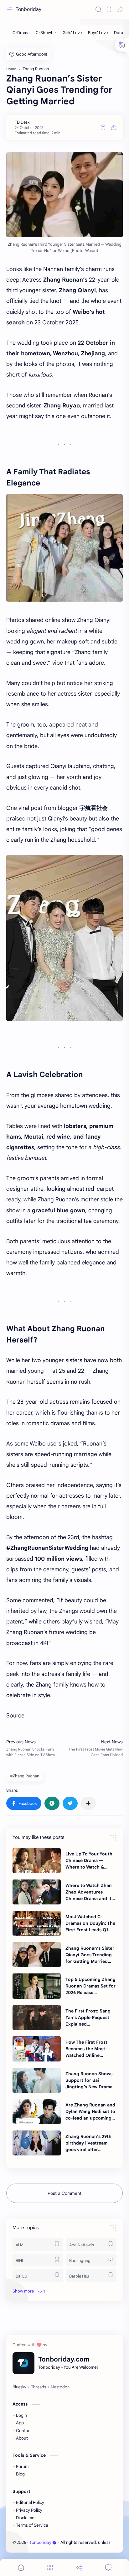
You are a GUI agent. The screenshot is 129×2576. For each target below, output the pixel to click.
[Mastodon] (60, 2387)
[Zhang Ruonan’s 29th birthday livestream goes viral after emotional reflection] (37, 2143)
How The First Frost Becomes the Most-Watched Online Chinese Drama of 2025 (90, 2049)
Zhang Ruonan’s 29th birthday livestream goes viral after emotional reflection (88, 2143)
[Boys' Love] (98, 33)
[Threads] (39, 2387)
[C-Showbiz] (46, 33)
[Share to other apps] (88, 1803)
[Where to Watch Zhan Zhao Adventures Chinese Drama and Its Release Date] (37, 1892)
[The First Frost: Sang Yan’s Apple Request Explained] (37, 2017)
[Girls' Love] (72, 33)
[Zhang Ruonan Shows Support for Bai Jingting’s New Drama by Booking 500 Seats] (37, 2080)
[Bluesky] (19, 2387)
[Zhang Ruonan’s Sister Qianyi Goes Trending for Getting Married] (37, 1955)
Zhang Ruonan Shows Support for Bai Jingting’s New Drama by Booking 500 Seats (89, 2081)
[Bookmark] (109, 9)
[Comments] (108, 2567)
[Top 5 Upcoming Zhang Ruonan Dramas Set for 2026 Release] (37, 1986)
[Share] (79, 2567)
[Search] (98, 9)
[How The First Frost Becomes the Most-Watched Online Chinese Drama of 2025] (37, 2049)
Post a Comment (64, 2193)
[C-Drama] (21, 33)
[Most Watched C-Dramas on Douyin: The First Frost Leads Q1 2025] (37, 1923)
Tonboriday (28, 9)
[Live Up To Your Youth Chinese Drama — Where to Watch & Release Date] (37, 1860)
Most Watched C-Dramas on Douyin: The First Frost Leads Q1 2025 (90, 1923)
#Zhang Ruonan (25, 1776)
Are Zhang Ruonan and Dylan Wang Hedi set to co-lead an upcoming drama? (90, 2112)
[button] (120, 9)
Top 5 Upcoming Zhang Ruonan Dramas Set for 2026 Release (90, 1986)
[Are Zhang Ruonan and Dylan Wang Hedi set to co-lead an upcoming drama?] (37, 2111)
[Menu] (50, 2567)
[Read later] (103, 127)
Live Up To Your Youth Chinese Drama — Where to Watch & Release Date (89, 1861)
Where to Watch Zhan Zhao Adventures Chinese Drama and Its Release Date (90, 1892)
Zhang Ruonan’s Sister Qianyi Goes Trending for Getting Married (90, 1955)
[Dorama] (121, 33)
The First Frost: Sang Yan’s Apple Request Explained (88, 2017)
